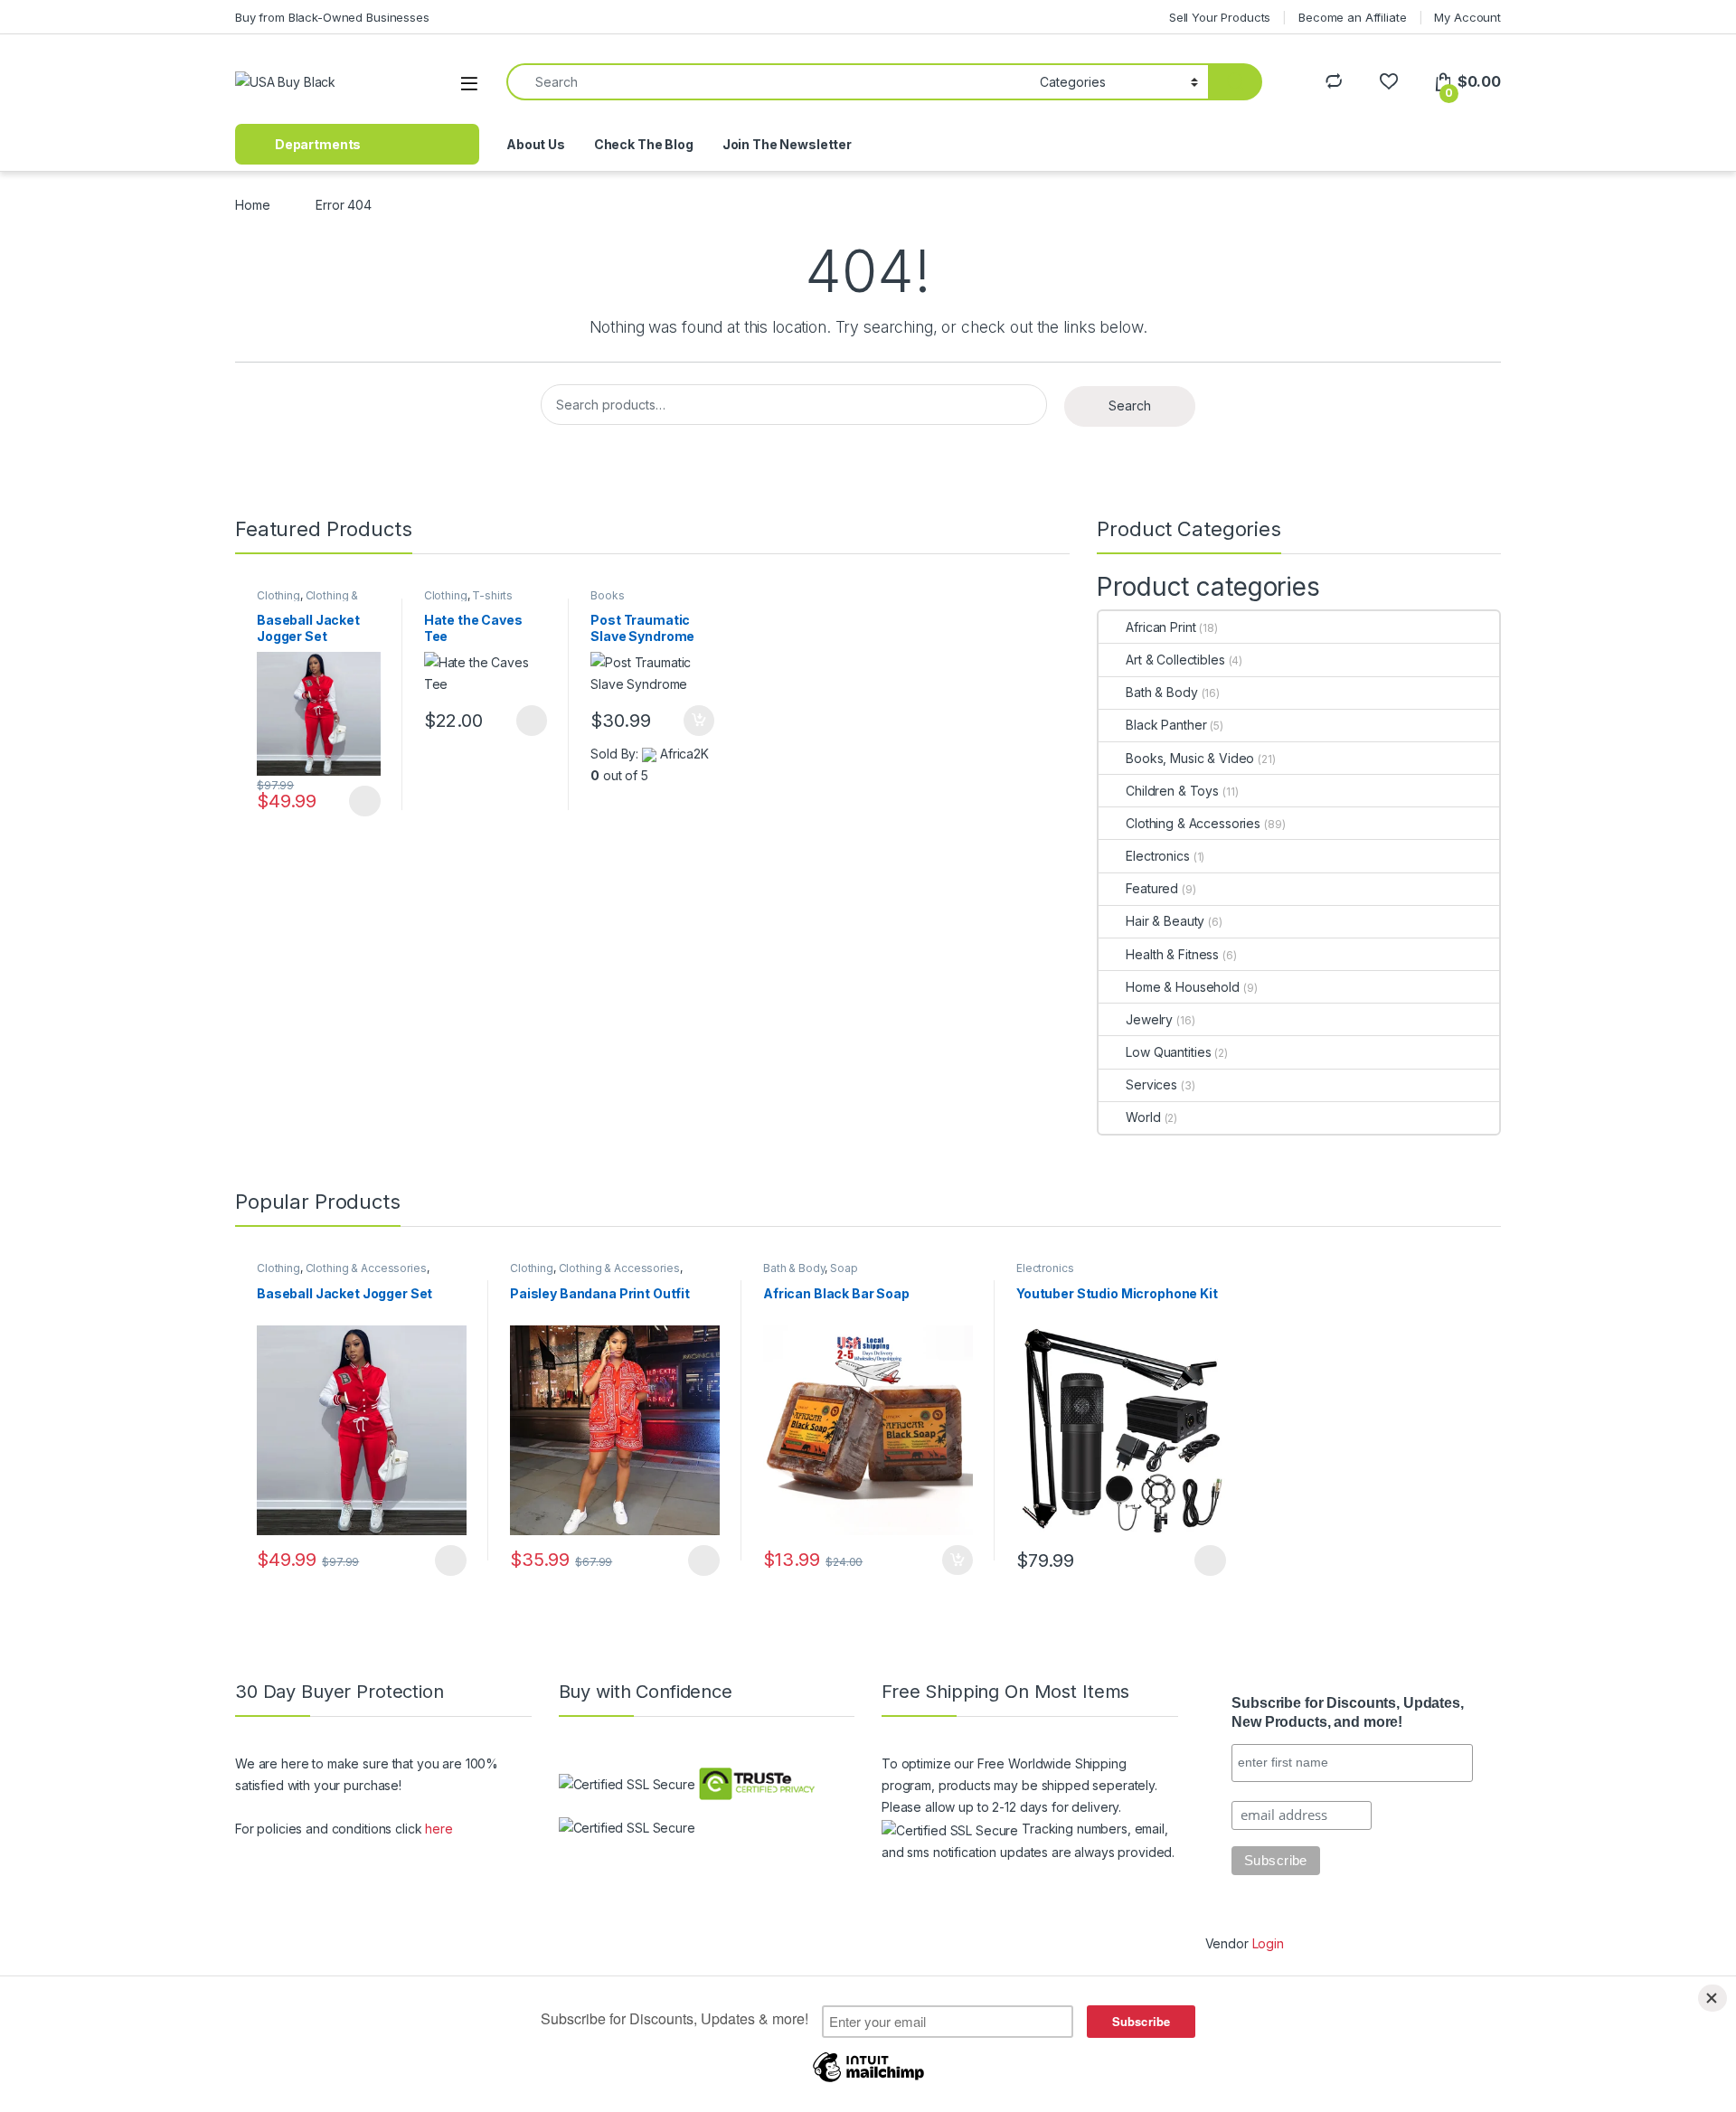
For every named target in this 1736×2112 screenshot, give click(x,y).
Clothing (278, 595)
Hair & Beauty (1165, 921)
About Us (536, 144)
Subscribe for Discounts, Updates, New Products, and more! (1347, 1712)
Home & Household (1183, 987)
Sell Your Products (1220, 17)
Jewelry (1149, 1019)
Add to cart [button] (699, 721)
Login (1268, 1943)
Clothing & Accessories (307, 601)
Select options (359, 801)
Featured (1152, 888)
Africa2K (684, 754)
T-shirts (492, 595)
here (439, 1829)
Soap (844, 1268)
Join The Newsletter (787, 144)
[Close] (1712, 1998)
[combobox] (768, 82)
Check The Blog (644, 144)
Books (607, 595)
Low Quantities (1168, 1052)
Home (252, 205)
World (1143, 1117)
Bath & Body (1161, 692)
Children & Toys (1172, 791)
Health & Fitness (1172, 954)
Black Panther (1166, 725)
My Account (1467, 17)
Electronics (1157, 856)
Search (1130, 405)
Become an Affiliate (1352, 17)
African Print (1160, 627)
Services (1151, 1084)
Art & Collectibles (1175, 660)
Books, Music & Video (1190, 758)
